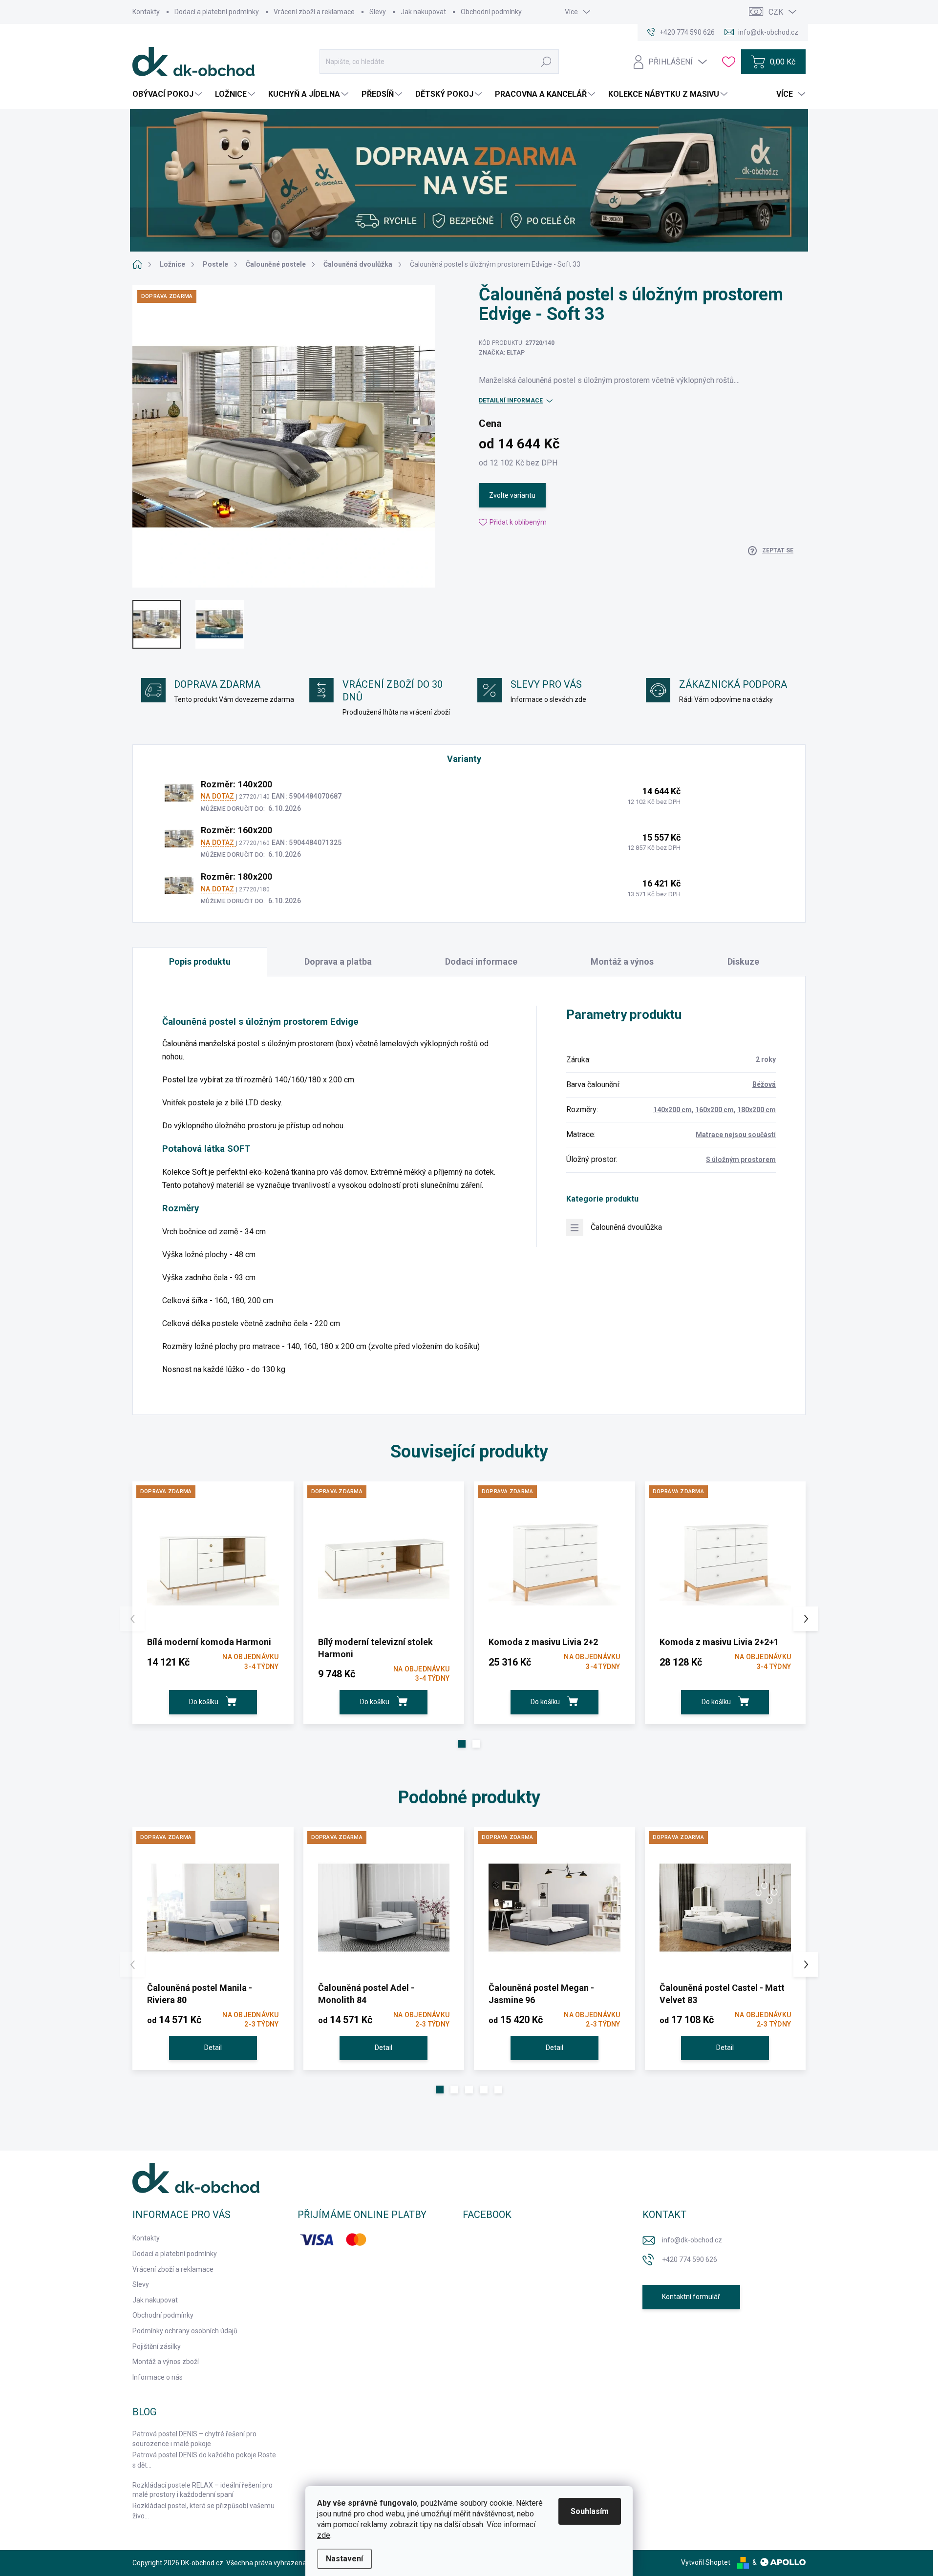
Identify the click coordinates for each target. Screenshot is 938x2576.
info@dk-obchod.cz (692, 2240)
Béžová (764, 1084)
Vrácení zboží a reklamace (314, 12)
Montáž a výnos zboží (166, 2362)
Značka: (502, 353)
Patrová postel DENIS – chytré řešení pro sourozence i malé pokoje (194, 2439)
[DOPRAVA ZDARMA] (213, 1562)
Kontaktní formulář (691, 2297)
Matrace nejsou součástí (736, 1135)
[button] (462, 1744)
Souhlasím (590, 2511)
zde (324, 2535)
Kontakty (146, 12)
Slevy (378, 12)
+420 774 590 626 (690, 2259)
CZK (776, 12)
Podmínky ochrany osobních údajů (185, 2331)
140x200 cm (672, 1110)
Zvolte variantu (512, 495)
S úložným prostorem (741, 1160)
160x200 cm (714, 1110)
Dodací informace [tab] (481, 961)
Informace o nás (158, 2377)
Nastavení (344, 2559)
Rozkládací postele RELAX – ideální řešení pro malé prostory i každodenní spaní (203, 2490)
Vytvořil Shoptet (706, 2562)
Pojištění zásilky (157, 2346)
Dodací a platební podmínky (217, 12)
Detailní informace (511, 401)
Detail (213, 2048)
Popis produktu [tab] (200, 961)
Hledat (546, 62)
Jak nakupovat (423, 12)
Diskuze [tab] (743, 961)
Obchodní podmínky (491, 12)
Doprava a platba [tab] (338, 961)
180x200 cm (757, 1110)
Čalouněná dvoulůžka (626, 1227)
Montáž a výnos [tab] (622, 961)
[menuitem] (168, 94)
